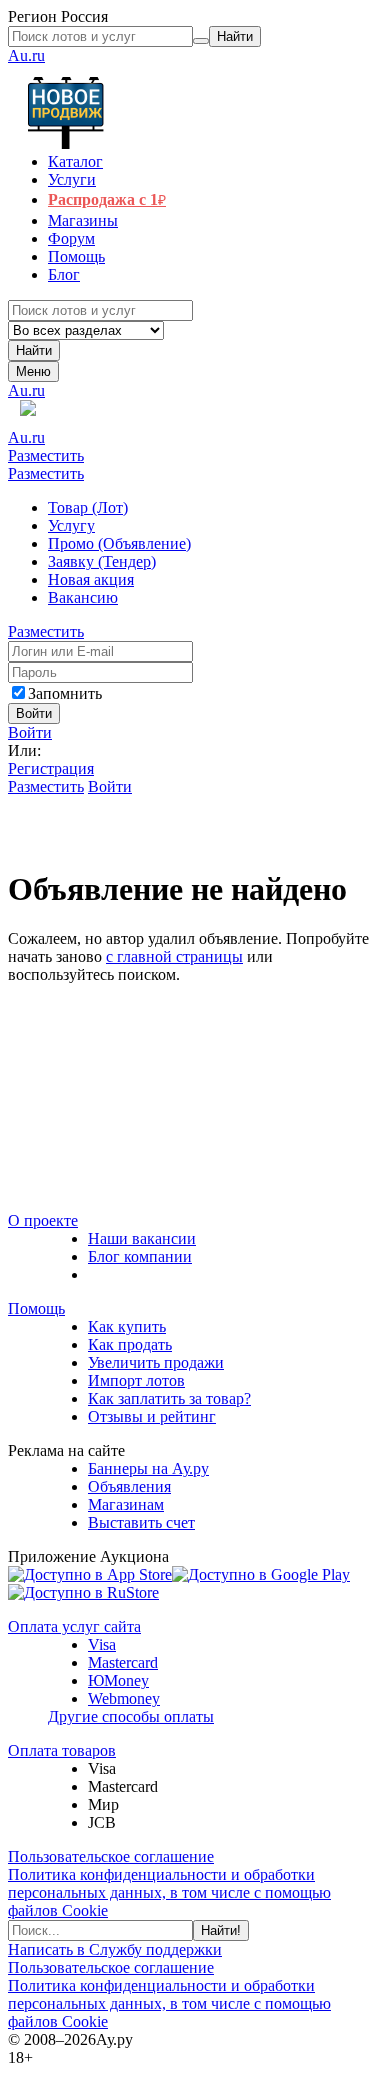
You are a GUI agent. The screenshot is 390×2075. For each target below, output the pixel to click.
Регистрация (51, 768)
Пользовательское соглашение (111, 1856)
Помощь (36, 1308)
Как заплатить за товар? (169, 1398)
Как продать (130, 1344)
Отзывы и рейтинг (152, 1416)
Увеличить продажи (156, 1362)
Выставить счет (141, 1522)
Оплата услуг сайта (74, 1626)
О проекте (43, 1220)
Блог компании (140, 1256)
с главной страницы (174, 956)
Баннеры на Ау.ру (148, 1468)
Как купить (127, 1326)
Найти (34, 350)
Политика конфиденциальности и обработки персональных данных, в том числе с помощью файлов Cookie (169, 1892)
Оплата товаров (62, 1750)
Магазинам (126, 1504)
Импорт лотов (136, 1380)
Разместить (46, 455)
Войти (30, 732)
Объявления (129, 1486)
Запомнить (65, 693)
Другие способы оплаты (131, 1716)
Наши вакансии (142, 1238)
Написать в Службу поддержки (115, 1949)
